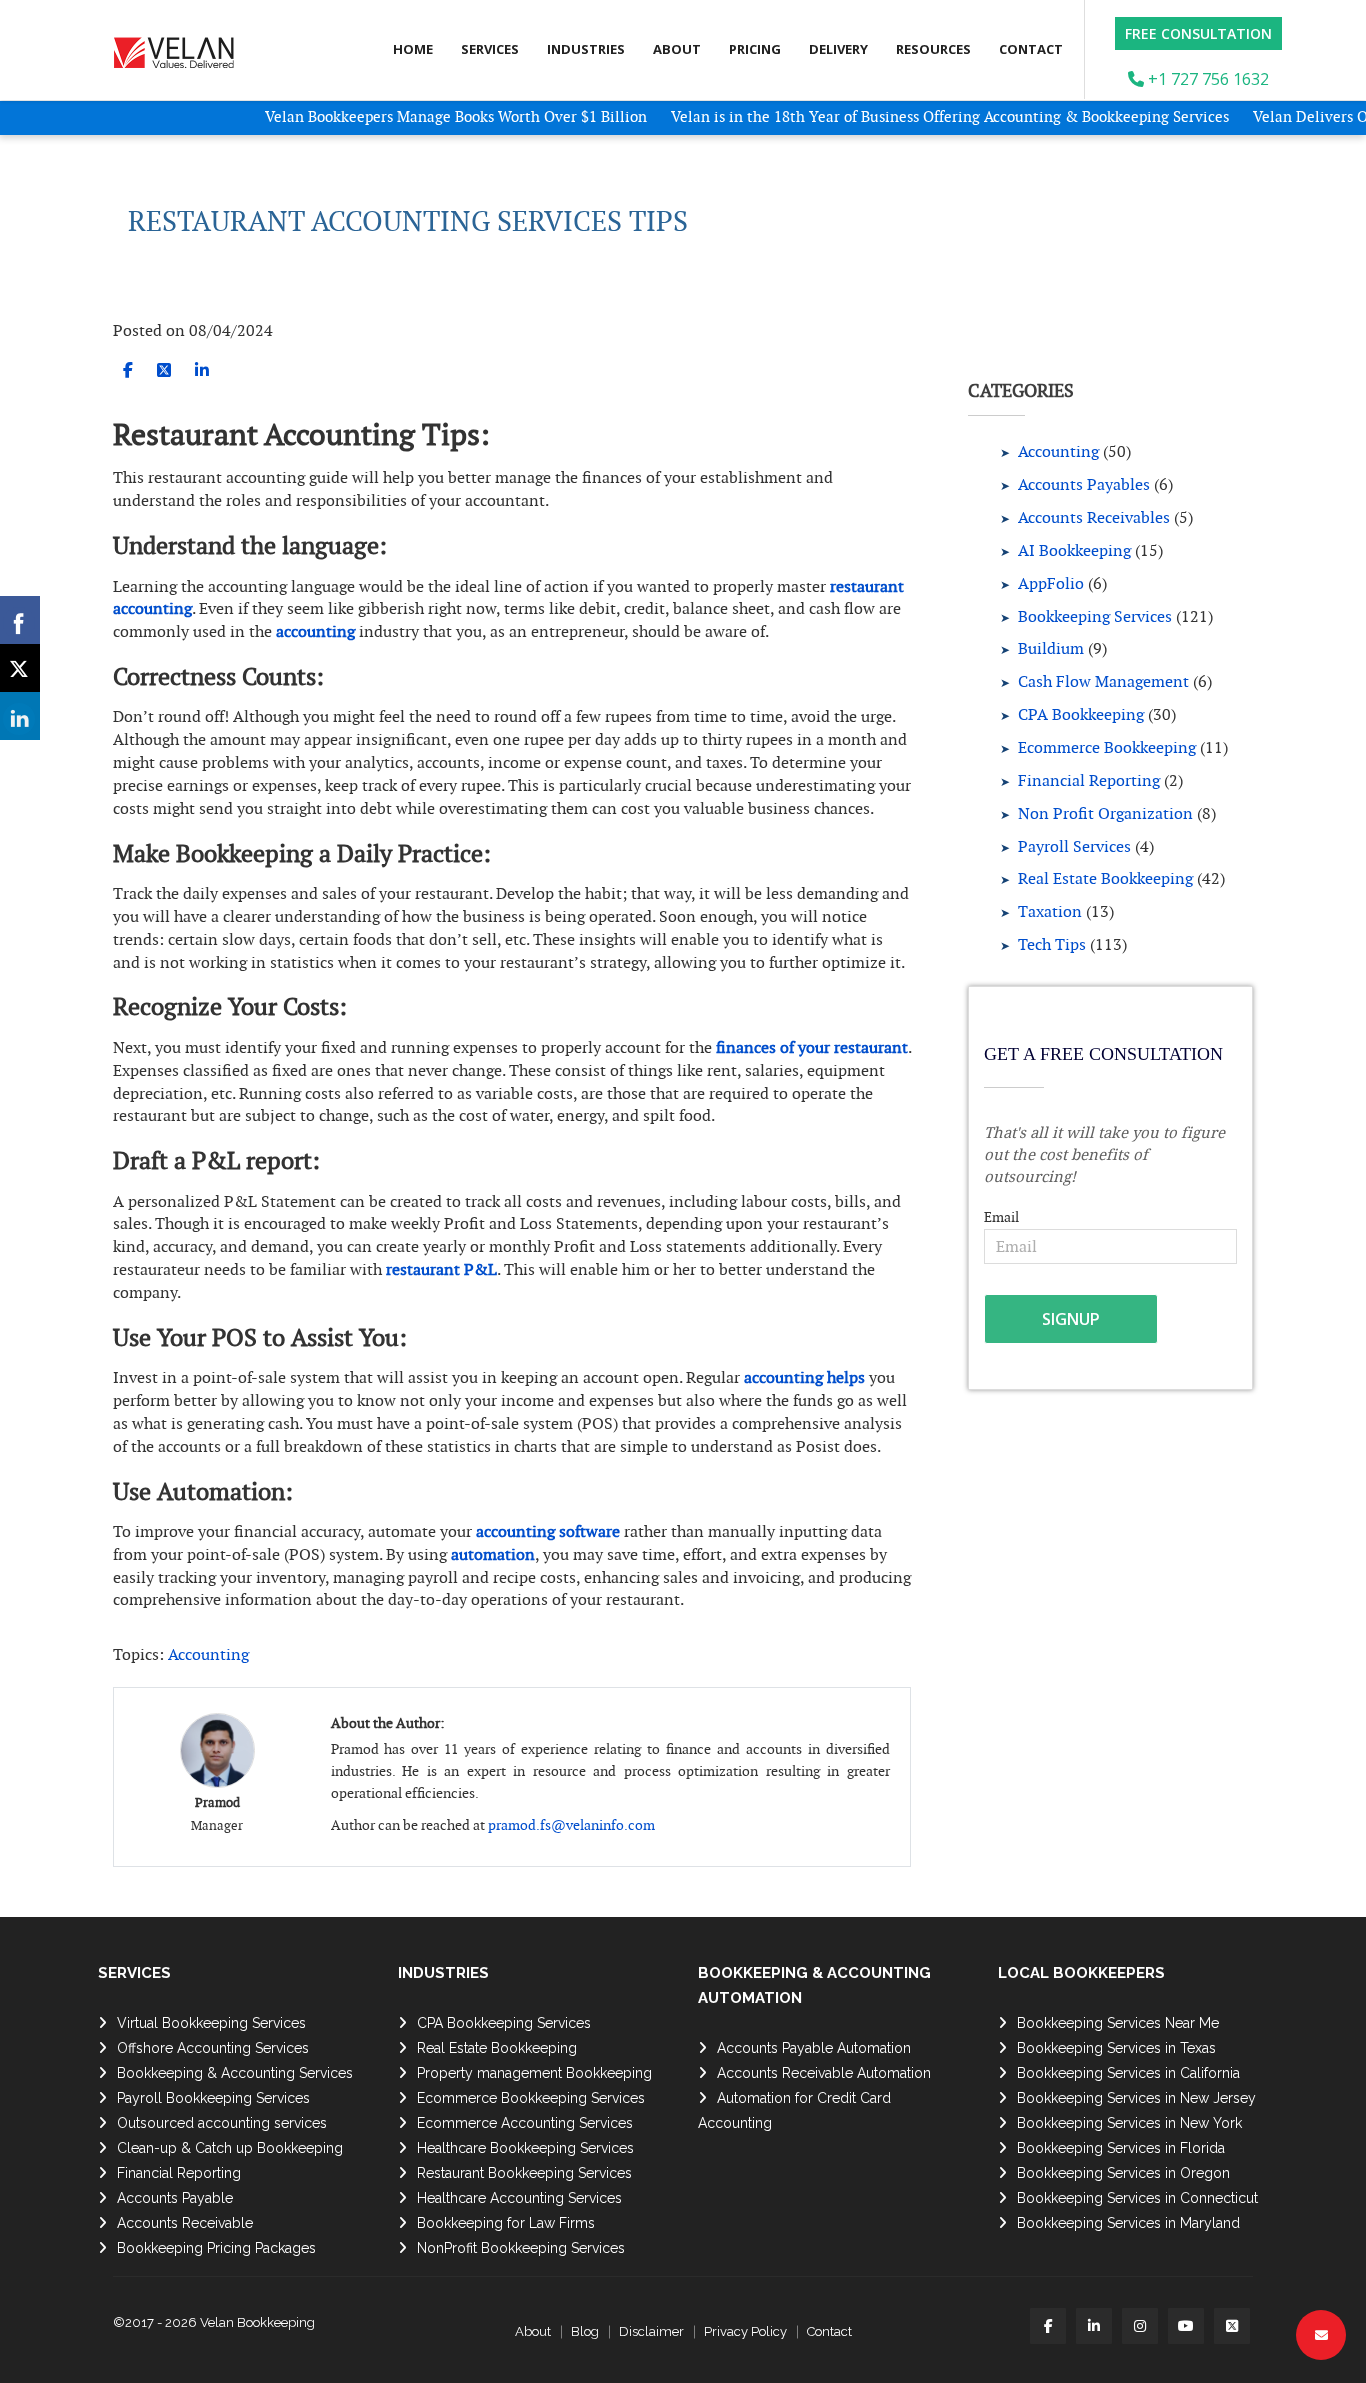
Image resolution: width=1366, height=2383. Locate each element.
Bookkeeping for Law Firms (506, 2223)
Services (490, 49)
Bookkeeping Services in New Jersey (1136, 2098)
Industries (586, 49)
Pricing (755, 49)
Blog (585, 2331)
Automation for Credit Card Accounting (794, 2110)
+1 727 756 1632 (1206, 79)
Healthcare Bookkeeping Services (525, 2148)
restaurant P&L (441, 1269)
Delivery (838, 49)
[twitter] (164, 370)
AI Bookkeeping (1074, 550)
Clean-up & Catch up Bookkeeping (230, 2148)
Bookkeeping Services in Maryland (1128, 2223)
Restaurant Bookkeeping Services (524, 2173)
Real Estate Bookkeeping (1105, 878)
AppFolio (1051, 583)
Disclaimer (651, 2331)
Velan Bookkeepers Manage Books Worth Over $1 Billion (418, 116)
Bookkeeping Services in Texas (1116, 2048)
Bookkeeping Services (1095, 616)
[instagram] (1140, 2326)
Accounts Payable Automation (814, 2048)
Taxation (1050, 911)
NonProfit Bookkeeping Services (521, 2248)
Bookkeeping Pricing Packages (216, 2248)
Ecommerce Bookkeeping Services (531, 2098)
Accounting (208, 1654)
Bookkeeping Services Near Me (1118, 2023)
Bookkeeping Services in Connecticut (1137, 2198)
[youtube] (1186, 2326)
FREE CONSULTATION (1198, 33)
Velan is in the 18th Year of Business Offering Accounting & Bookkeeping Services (910, 116)
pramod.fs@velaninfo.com (571, 1825)
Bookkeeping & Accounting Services (235, 2073)
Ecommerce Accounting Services (525, 2123)
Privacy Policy (745, 2331)
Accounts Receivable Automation (824, 2073)
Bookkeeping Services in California (1128, 2073)
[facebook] (128, 370)
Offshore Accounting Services (213, 2048)
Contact (1031, 49)
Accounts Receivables (1094, 517)
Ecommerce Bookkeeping (1107, 747)
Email (1001, 1217)
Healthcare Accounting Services (519, 2198)
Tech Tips (1052, 944)
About (677, 49)
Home (413, 49)
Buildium (1051, 648)
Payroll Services (1074, 846)
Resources (933, 49)
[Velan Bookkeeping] (181, 47)
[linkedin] (202, 370)
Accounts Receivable (185, 2223)
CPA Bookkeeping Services (504, 2023)
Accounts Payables (1084, 484)
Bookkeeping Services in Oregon (1123, 2173)
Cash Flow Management (1103, 681)
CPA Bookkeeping (1081, 714)
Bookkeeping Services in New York (1129, 2123)
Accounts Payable (175, 2198)
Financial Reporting (1089, 780)
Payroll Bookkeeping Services (213, 2098)
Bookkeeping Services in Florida (1121, 2148)
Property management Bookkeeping (534, 2073)
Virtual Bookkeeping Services (211, 2023)
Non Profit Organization (1105, 813)
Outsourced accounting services (222, 2123)
